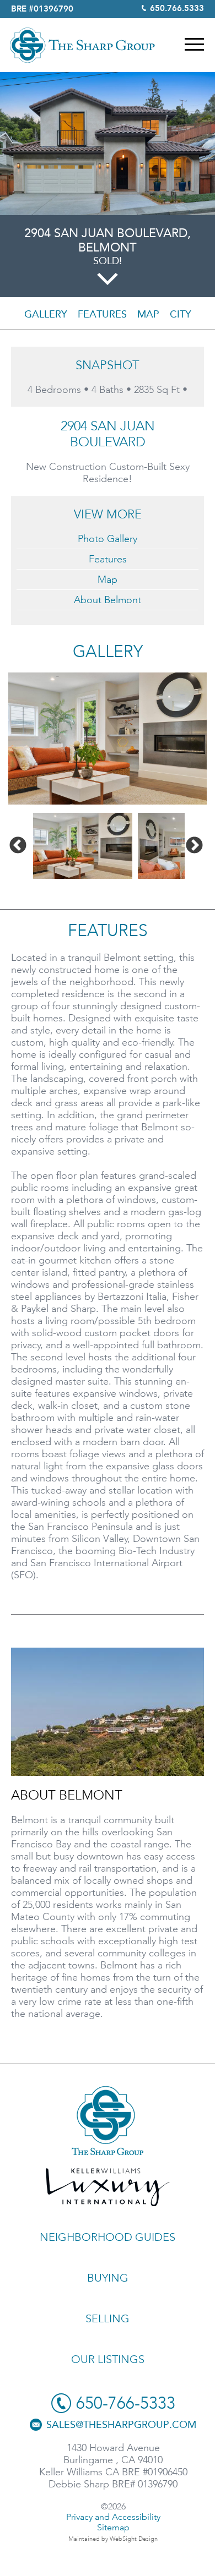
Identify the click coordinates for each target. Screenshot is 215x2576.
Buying (108, 2278)
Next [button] (194, 846)
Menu (194, 44)
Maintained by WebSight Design (113, 2539)
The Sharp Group (82, 45)
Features (102, 314)
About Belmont (108, 600)
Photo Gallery (108, 539)
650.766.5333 (177, 9)
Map (148, 314)
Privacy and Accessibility (113, 2517)
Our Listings (108, 2359)
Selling (108, 2318)
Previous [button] (18, 846)
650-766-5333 (126, 2403)
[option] (108, 739)
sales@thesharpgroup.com (121, 2425)
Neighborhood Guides (108, 2237)
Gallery (46, 314)
